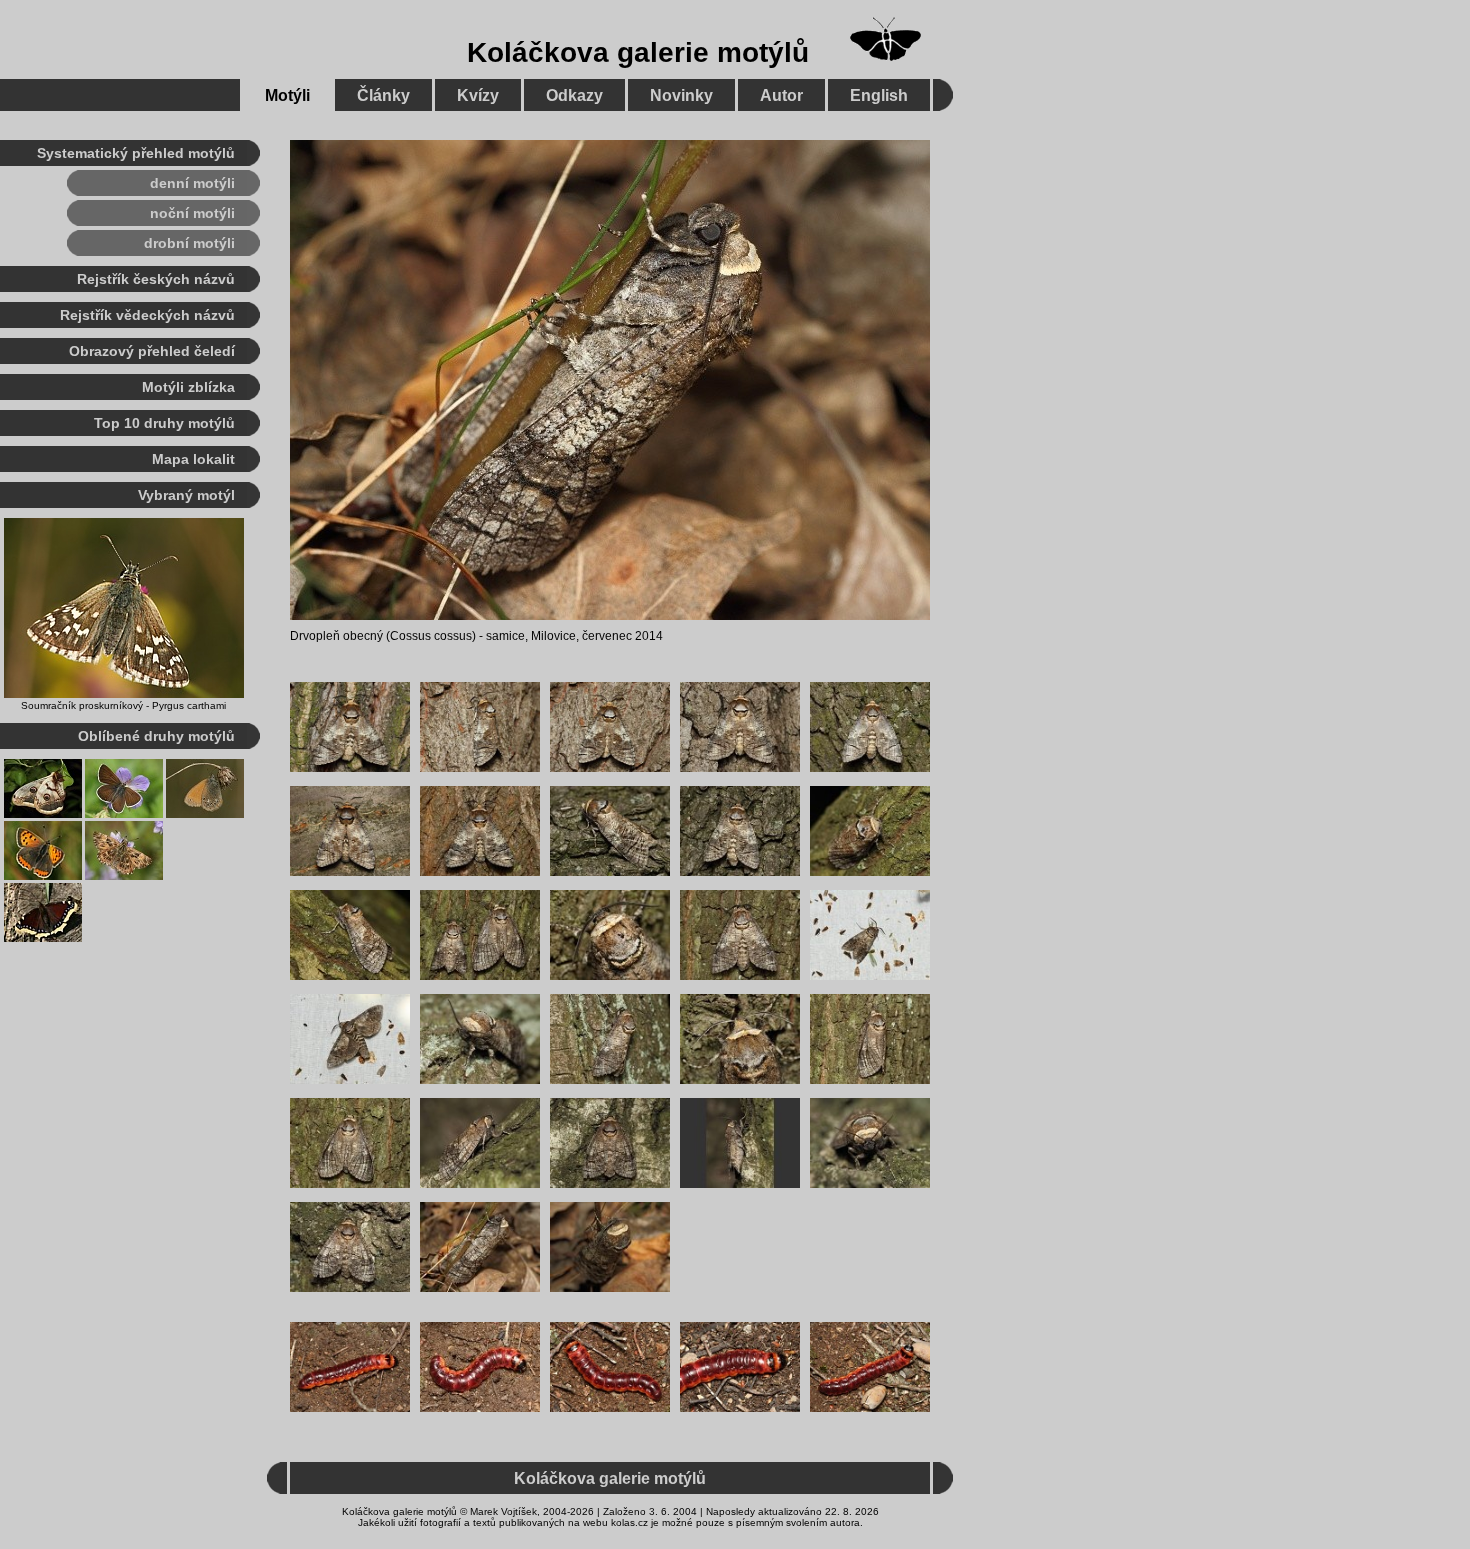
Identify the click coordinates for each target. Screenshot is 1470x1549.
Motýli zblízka (188, 387)
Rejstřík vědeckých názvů (147, 315)
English (879, 95)
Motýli (287, 95)
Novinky (681, 95)
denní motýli (192, 183)
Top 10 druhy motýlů (164, 423)
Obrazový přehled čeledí (152, 351)
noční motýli (192, 213)
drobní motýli (189, 243)
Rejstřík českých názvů (156, 279)
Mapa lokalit (193, 459)
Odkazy (574, 95)
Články (383, 95)
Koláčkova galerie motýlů (638, 52)
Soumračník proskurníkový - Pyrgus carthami (123, 705)
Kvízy (478, 95)
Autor (781, 95)
